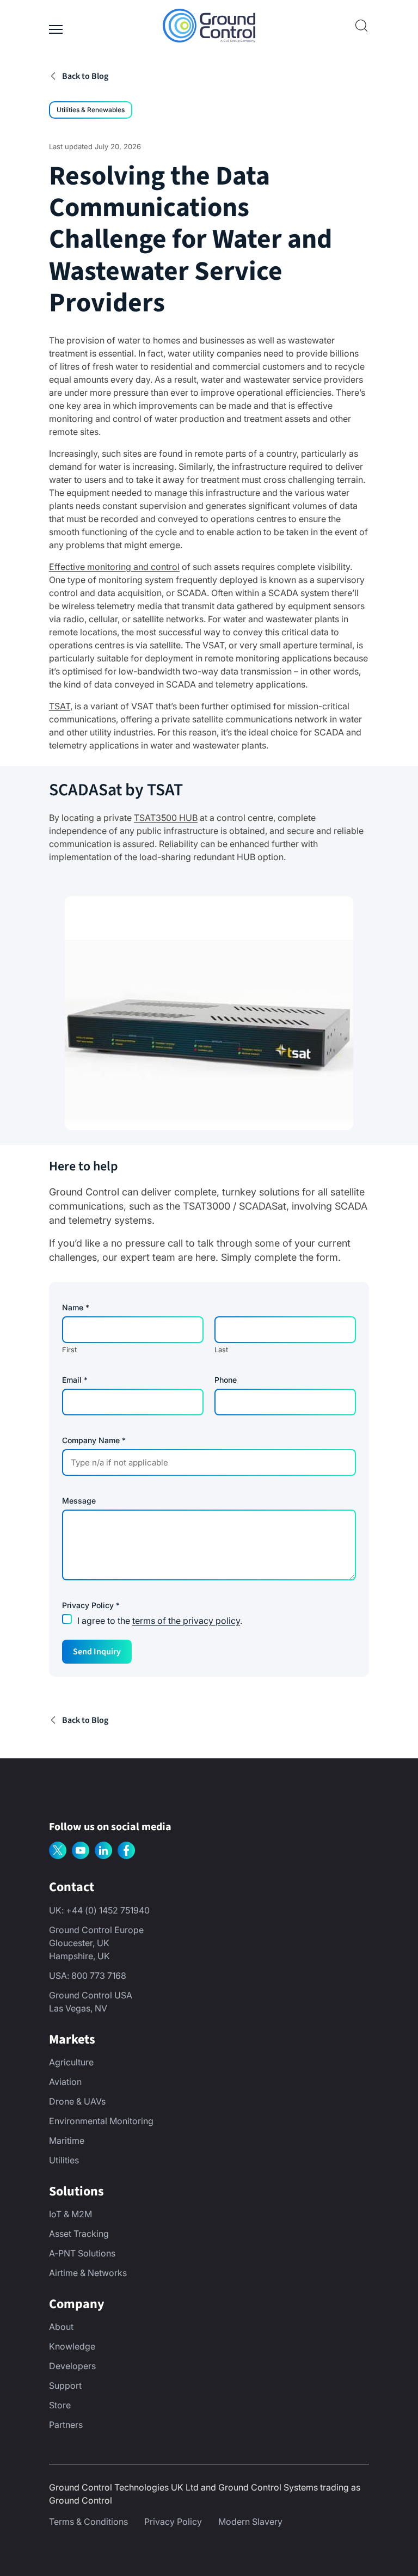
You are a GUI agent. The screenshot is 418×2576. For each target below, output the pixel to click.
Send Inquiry (97, 1652)
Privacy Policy (173, 2522)
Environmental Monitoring (101, 2121)
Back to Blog (85, 76)
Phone (226, 1380)
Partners (66, 2425)
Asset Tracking (79, 2234)
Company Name (94, 1440)
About (61, 2327)
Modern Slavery (250, 2522)
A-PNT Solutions (82, 2253)
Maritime (67, 2140)
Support (65, 2385)
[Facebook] (126, 1850)
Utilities (64, 2160)
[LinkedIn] (103, 1850)
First (69, 1350)
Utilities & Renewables (91, 110)
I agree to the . (160, 1621)
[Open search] (361, 26)
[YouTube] (81, 1850)
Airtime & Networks (88, 2273)
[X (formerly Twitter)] (58, 1850)
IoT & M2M (70, 2214)
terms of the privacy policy (186, 1621)
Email (75, 1380)
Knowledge (72, 2346)
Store (60, 2405)
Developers (72, 2366)
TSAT (60, 706)
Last (221, 1350)
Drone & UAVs (77, 2101)
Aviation (65, 2082)
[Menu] (56, 26)
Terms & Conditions (88, 2522)
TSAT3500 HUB (166, 818)
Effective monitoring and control (114, 567)
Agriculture (71, 2062)
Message (79, 1501)
